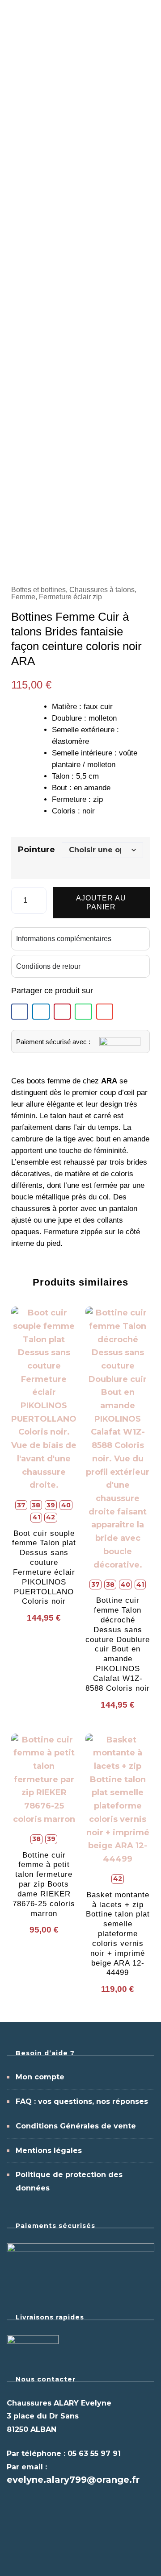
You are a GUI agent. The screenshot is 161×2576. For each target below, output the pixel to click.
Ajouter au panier (101, 902)
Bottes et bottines (38, 590)
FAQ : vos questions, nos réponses (82, 2101)
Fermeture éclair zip (70, 597)
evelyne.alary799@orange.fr (73, 2480)
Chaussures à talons (102, 590)
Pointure (36, 850)
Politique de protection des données (69, 2181)
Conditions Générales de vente (76, 2126)
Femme (23, 597)
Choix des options (44, 1492)
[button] (20, 1012)
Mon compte (40, 2077)
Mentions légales (49, 2151)
